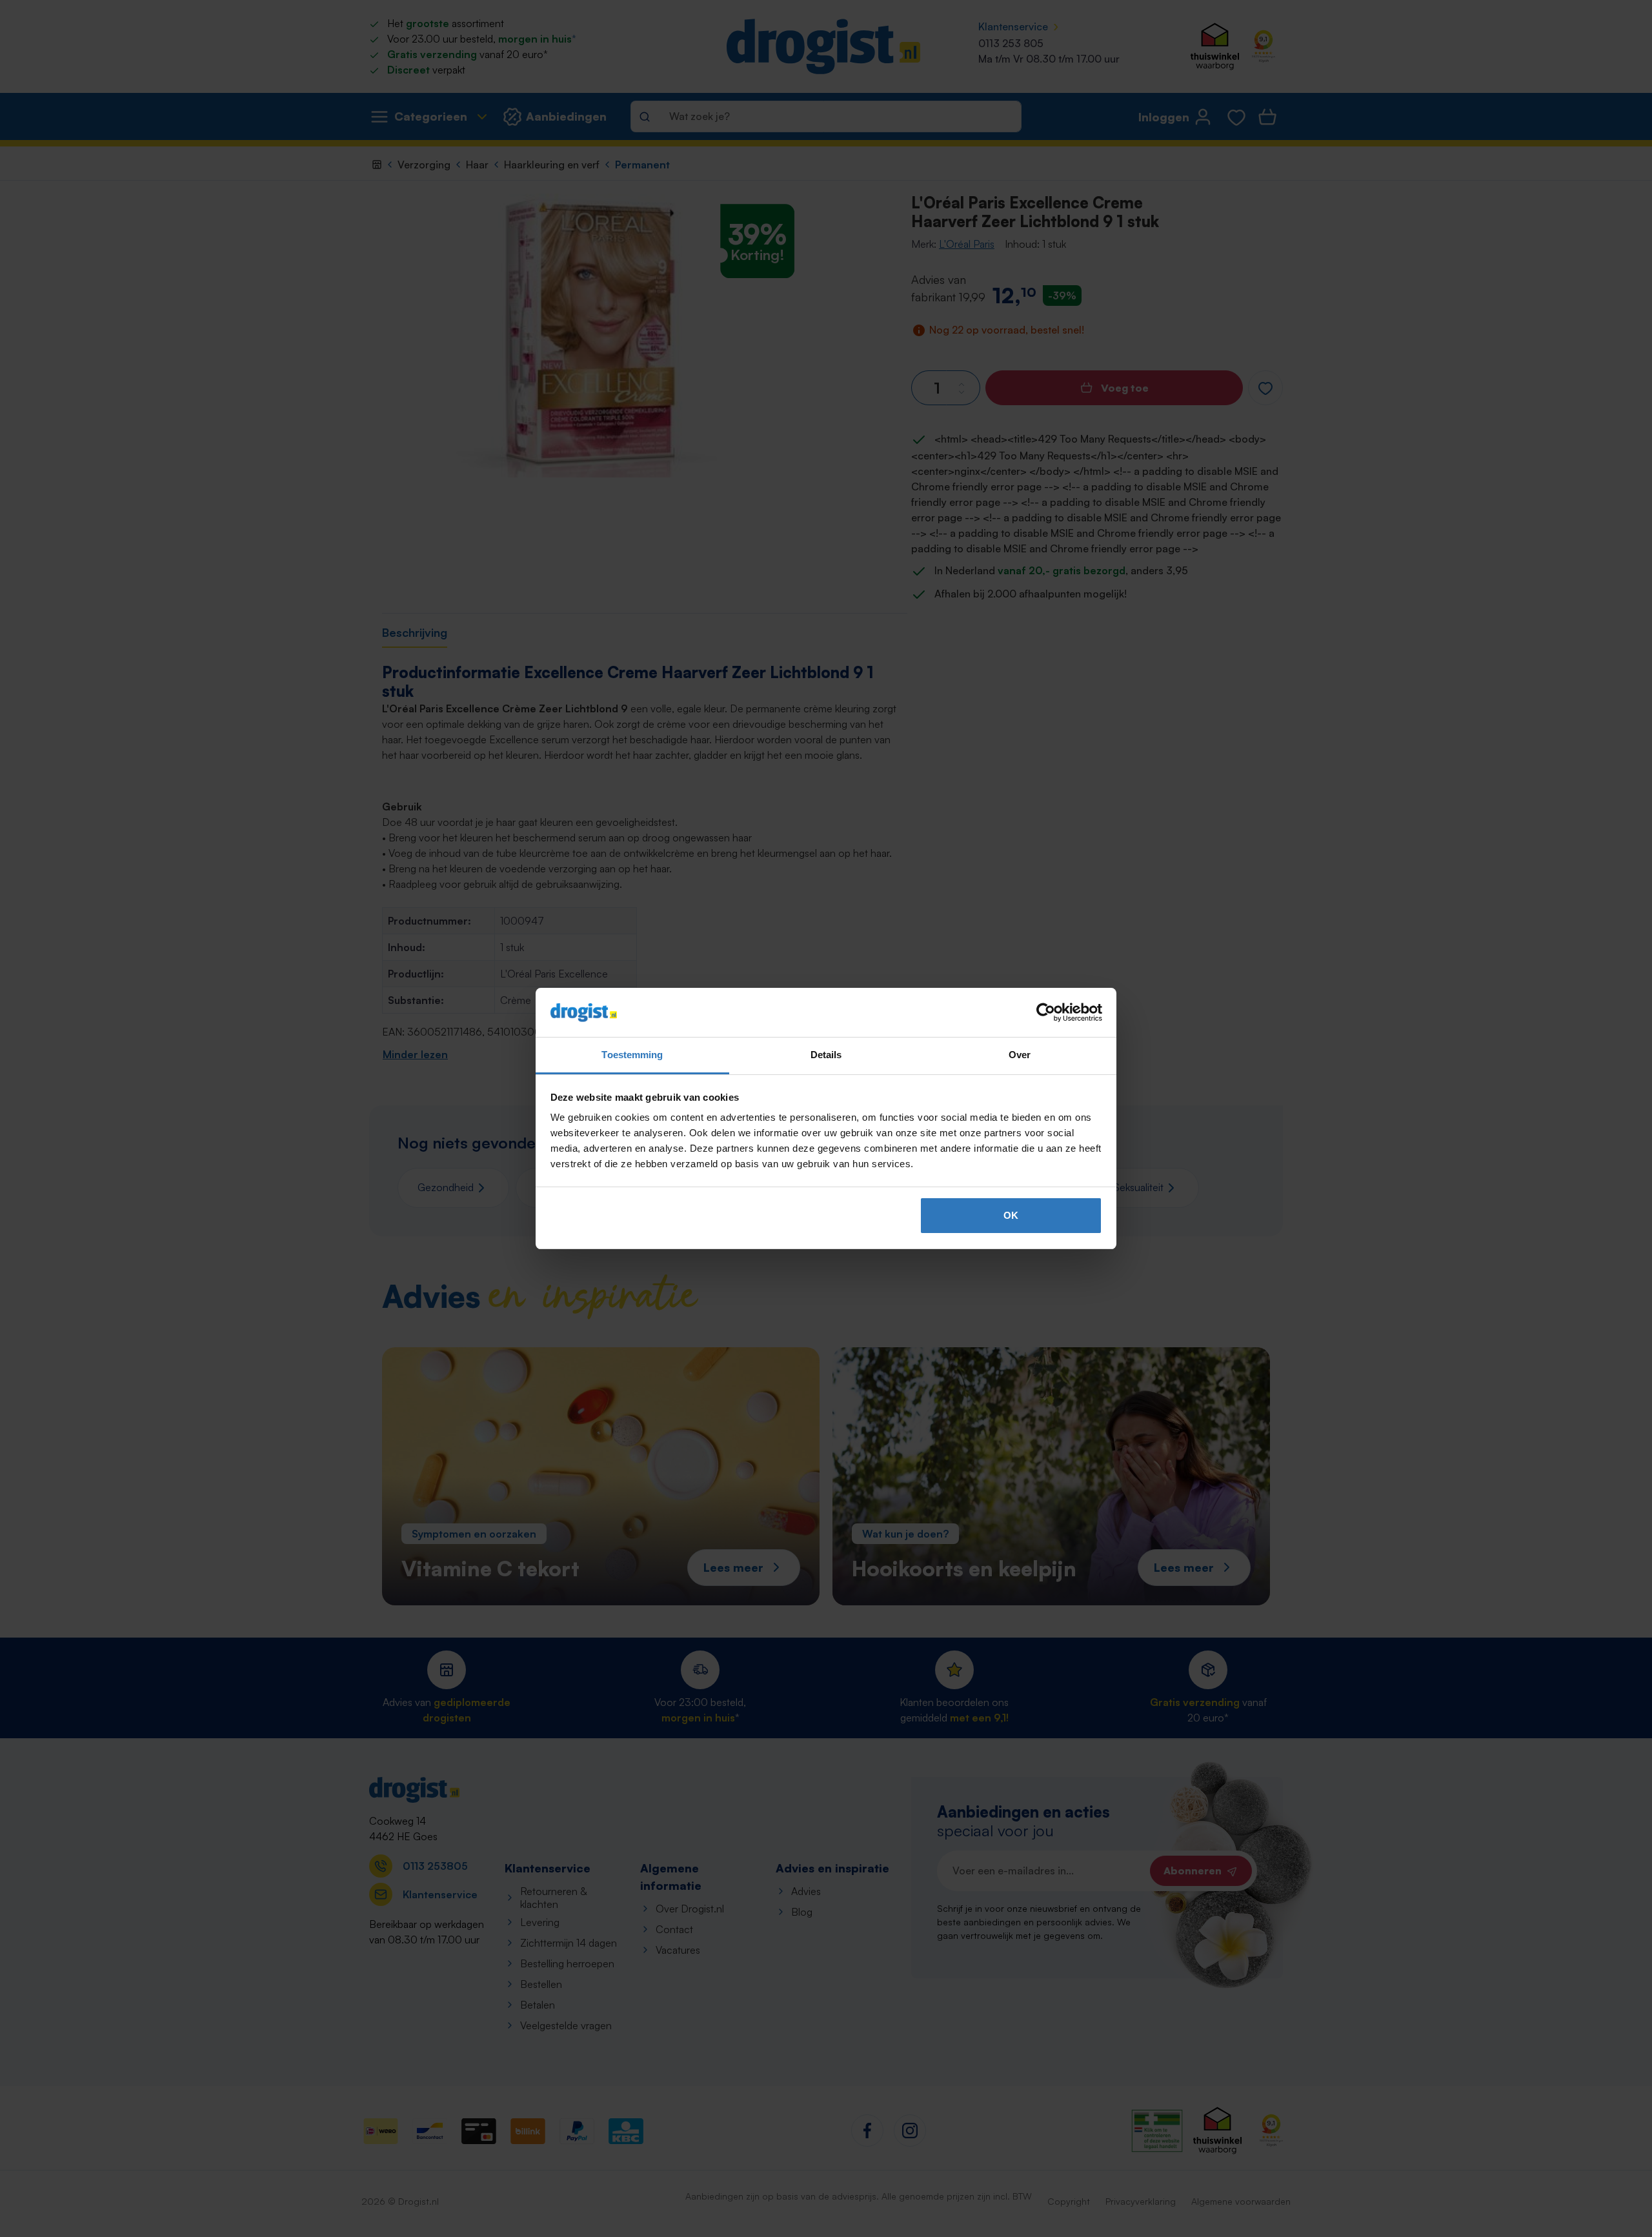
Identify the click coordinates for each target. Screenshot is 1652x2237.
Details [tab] (826, 1055)
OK (1011, 1215)
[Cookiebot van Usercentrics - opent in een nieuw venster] (1046, 1012)
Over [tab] (1020, 1055)
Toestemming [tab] (632, 1055)
